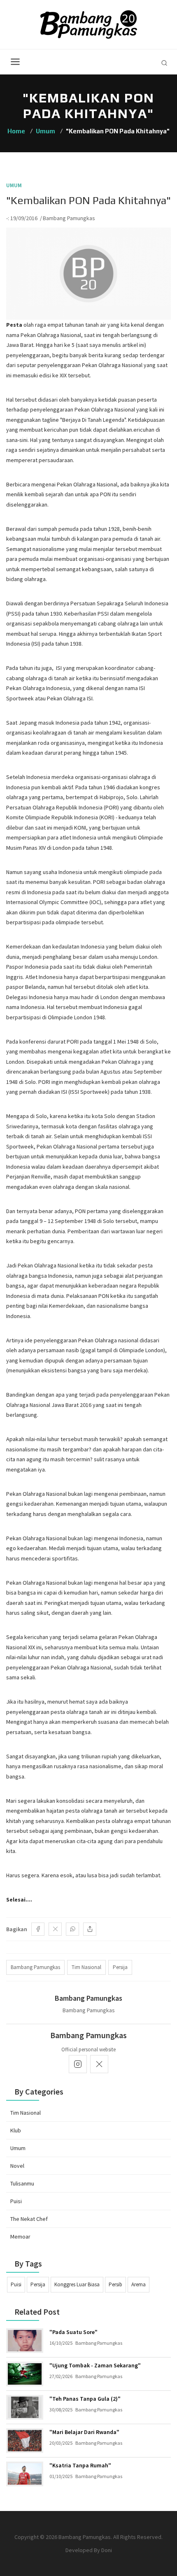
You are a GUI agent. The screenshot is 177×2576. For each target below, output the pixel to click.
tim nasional (86, 1967)
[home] (89, 24)
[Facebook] (38, 1929)
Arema (139, 2284)
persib (115, 2284)
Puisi (16, 2201)
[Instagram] (78, 2064)
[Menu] (15, 62)
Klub (16, 2130)
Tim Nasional (26, 2113)
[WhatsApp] (72, 1929)
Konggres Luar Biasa (77, 2284)
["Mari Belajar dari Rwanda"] (25, 2441)
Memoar (20, 2237)
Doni (107, 2550)
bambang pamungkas (35, 1967)
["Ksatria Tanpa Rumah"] (25, 2474)
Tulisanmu (22, 2183)
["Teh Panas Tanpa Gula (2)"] (25, 2407)
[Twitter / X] (55, 1929)
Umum (45, 131)
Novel (17, 2166)
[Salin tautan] (90, 1929)
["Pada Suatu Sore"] (25, 2341)
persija (120, 1967)
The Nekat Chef (29, 2219)
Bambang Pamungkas (69, 218)
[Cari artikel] (164, 63)
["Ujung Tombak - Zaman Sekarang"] (25, 2374)
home (16, 131)
